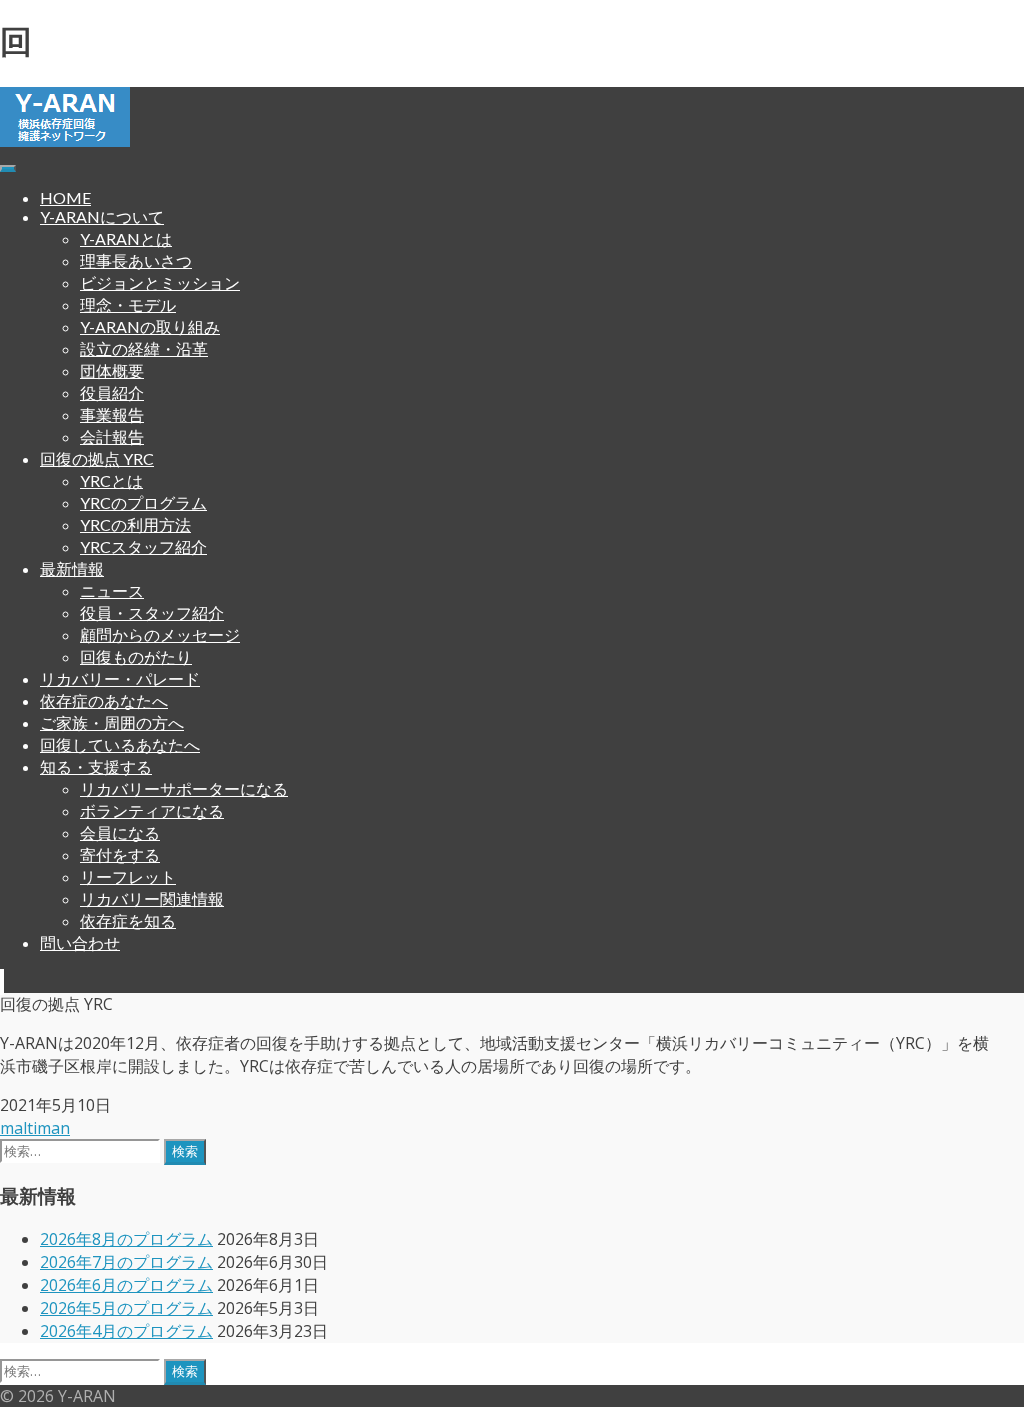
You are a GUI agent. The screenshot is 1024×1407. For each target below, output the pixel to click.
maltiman (35, 1128)
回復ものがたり (136, 656)
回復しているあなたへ (120, 744)
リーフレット (128, 876)
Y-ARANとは (126, 238)
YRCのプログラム (143, 502)
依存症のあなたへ (104, 700)
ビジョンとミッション (160, 282)
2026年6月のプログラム (126, 1285)
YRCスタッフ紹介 (143, 546)
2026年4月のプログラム (126, 1331)
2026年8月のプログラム (126, 1239)
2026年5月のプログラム (126, 1308)
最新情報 (72, 568)
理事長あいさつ (136, 260)
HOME (65, 197)
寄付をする (120, 854)
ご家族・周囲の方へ (112, 722)
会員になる (120, 832)
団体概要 (112, 370)
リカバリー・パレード (120, 678)
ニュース (112, 590)
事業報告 (112, 414)
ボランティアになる (152, 810)
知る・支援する (96, 766)
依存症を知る (128, 920)
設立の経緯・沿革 (144, 348)
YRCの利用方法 (135, 524)
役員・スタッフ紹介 (152, 612)
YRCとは (111, 480)
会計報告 (112, 436)
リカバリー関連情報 (152, 898)
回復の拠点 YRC (97, 458)
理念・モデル (128, 304)
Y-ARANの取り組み (150, 326)
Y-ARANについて (102, 216)
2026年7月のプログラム (126, 1262)
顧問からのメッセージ (160, 634)
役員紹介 (112, 392)
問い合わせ (80, 942)
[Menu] (8, 168)
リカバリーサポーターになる (184, 788)
